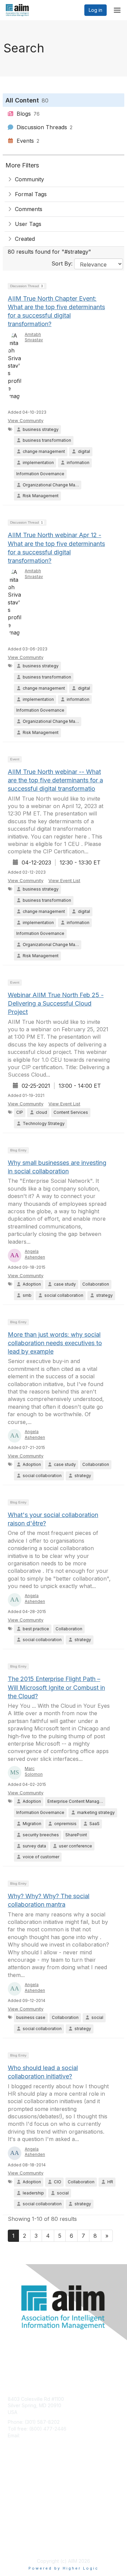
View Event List (64, 880)
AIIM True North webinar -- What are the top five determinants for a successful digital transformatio (55, 780)
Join (13, 2480)
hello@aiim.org (38, 2435)
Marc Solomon (34, 1771)
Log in (96, 10)
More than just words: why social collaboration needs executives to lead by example (55, 1343)
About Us (18, 2538)
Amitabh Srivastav (34, 337)
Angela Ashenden (35, 1254)
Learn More (21, 2493)
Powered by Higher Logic (63, 2568)
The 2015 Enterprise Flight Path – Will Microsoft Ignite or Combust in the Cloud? (56, 1687)
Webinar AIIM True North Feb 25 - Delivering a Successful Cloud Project (56, 1003)
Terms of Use (23, 2544)
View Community (26, 420)
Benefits (17, 2487)
